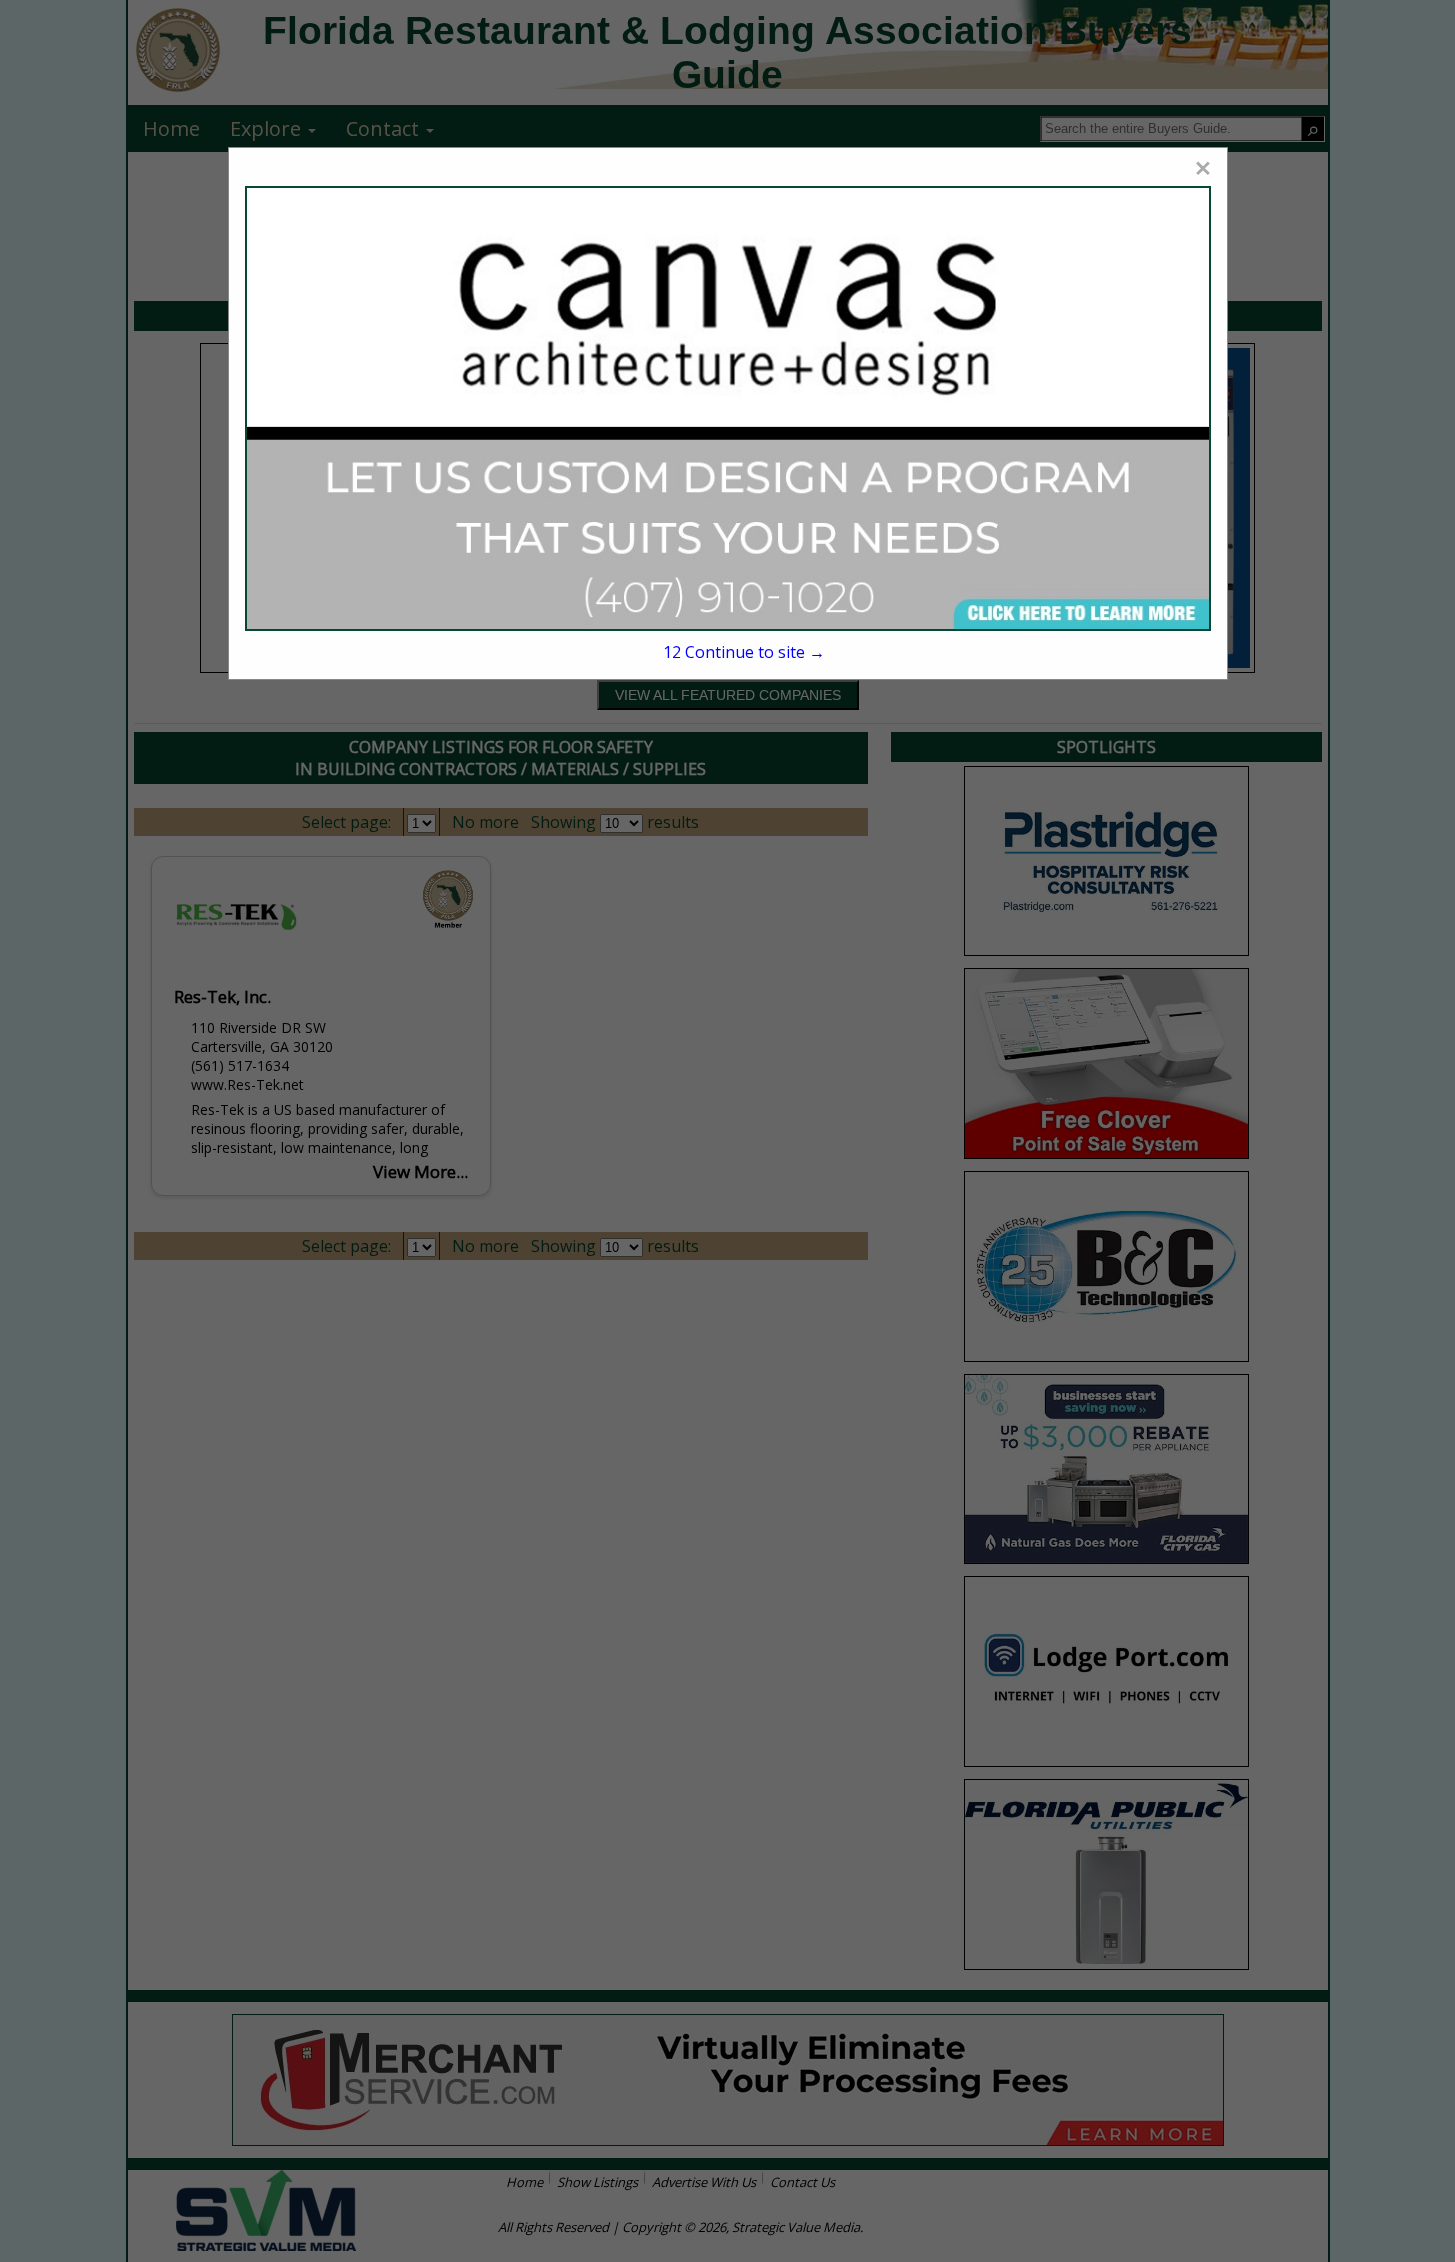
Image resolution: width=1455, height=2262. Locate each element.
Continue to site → (744, 652)
